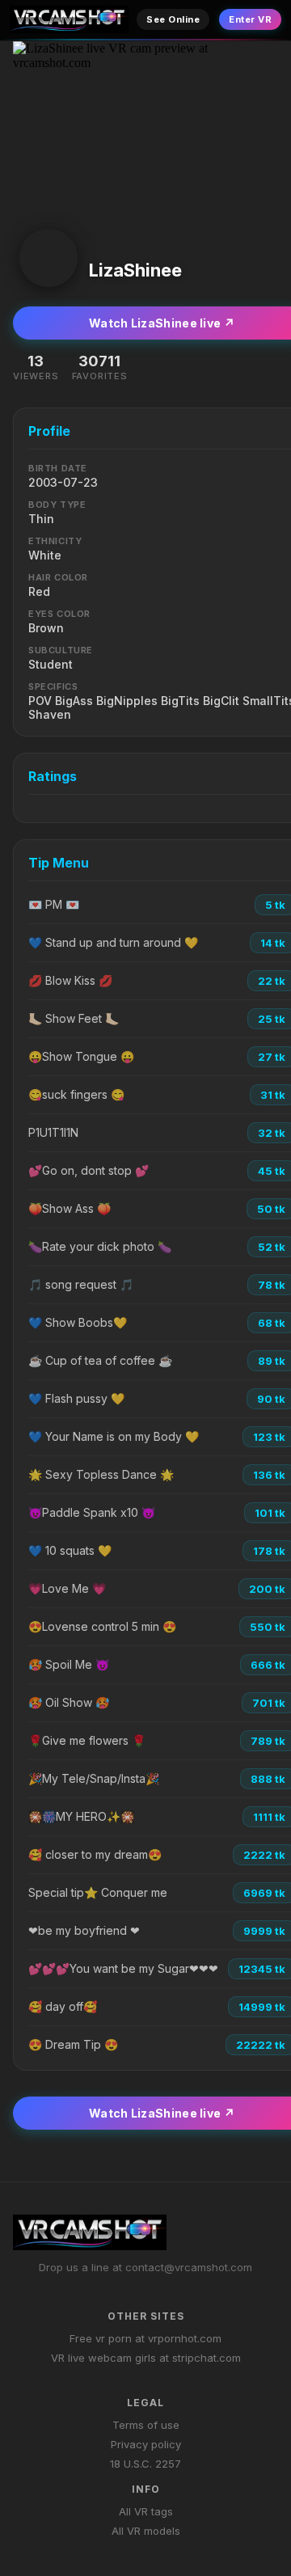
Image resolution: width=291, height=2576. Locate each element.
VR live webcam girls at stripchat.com (146, 2358)
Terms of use (146, 2425)
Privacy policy (146, 2444)
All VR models (146, 2531)
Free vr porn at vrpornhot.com (145, 2338)
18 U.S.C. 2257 (145, 2464)
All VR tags (146, 2511)
